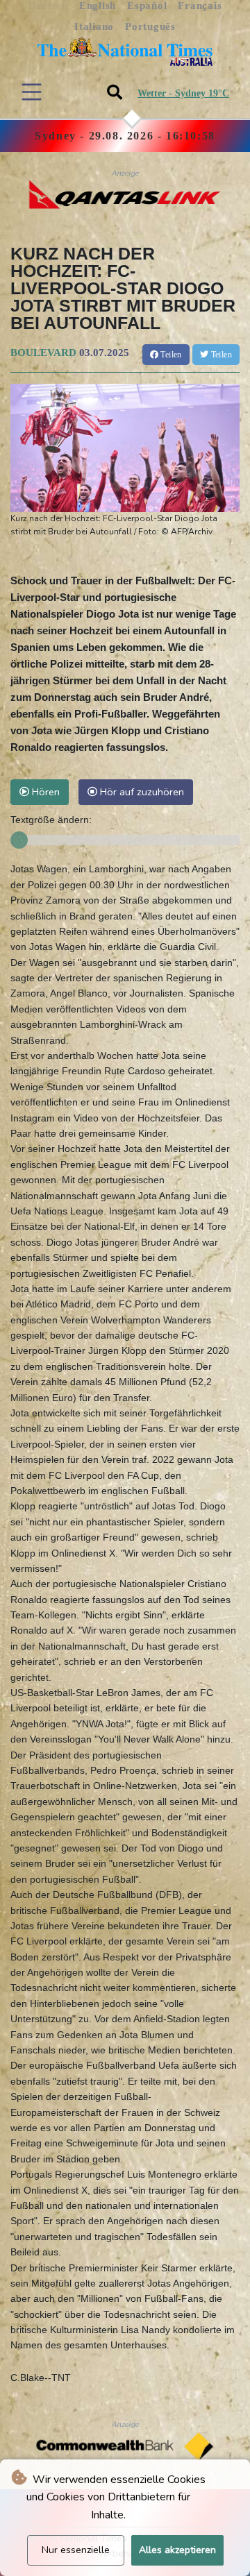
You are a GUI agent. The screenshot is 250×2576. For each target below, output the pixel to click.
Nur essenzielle (76, 2550)
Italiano (94, 26)
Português (150, 26)
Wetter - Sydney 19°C (183, 93)
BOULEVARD (43, 353)
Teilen (170, 355)
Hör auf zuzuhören (141, 792)
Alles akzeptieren (177, 2550)
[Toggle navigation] (32, 92)
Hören (44, 792)
